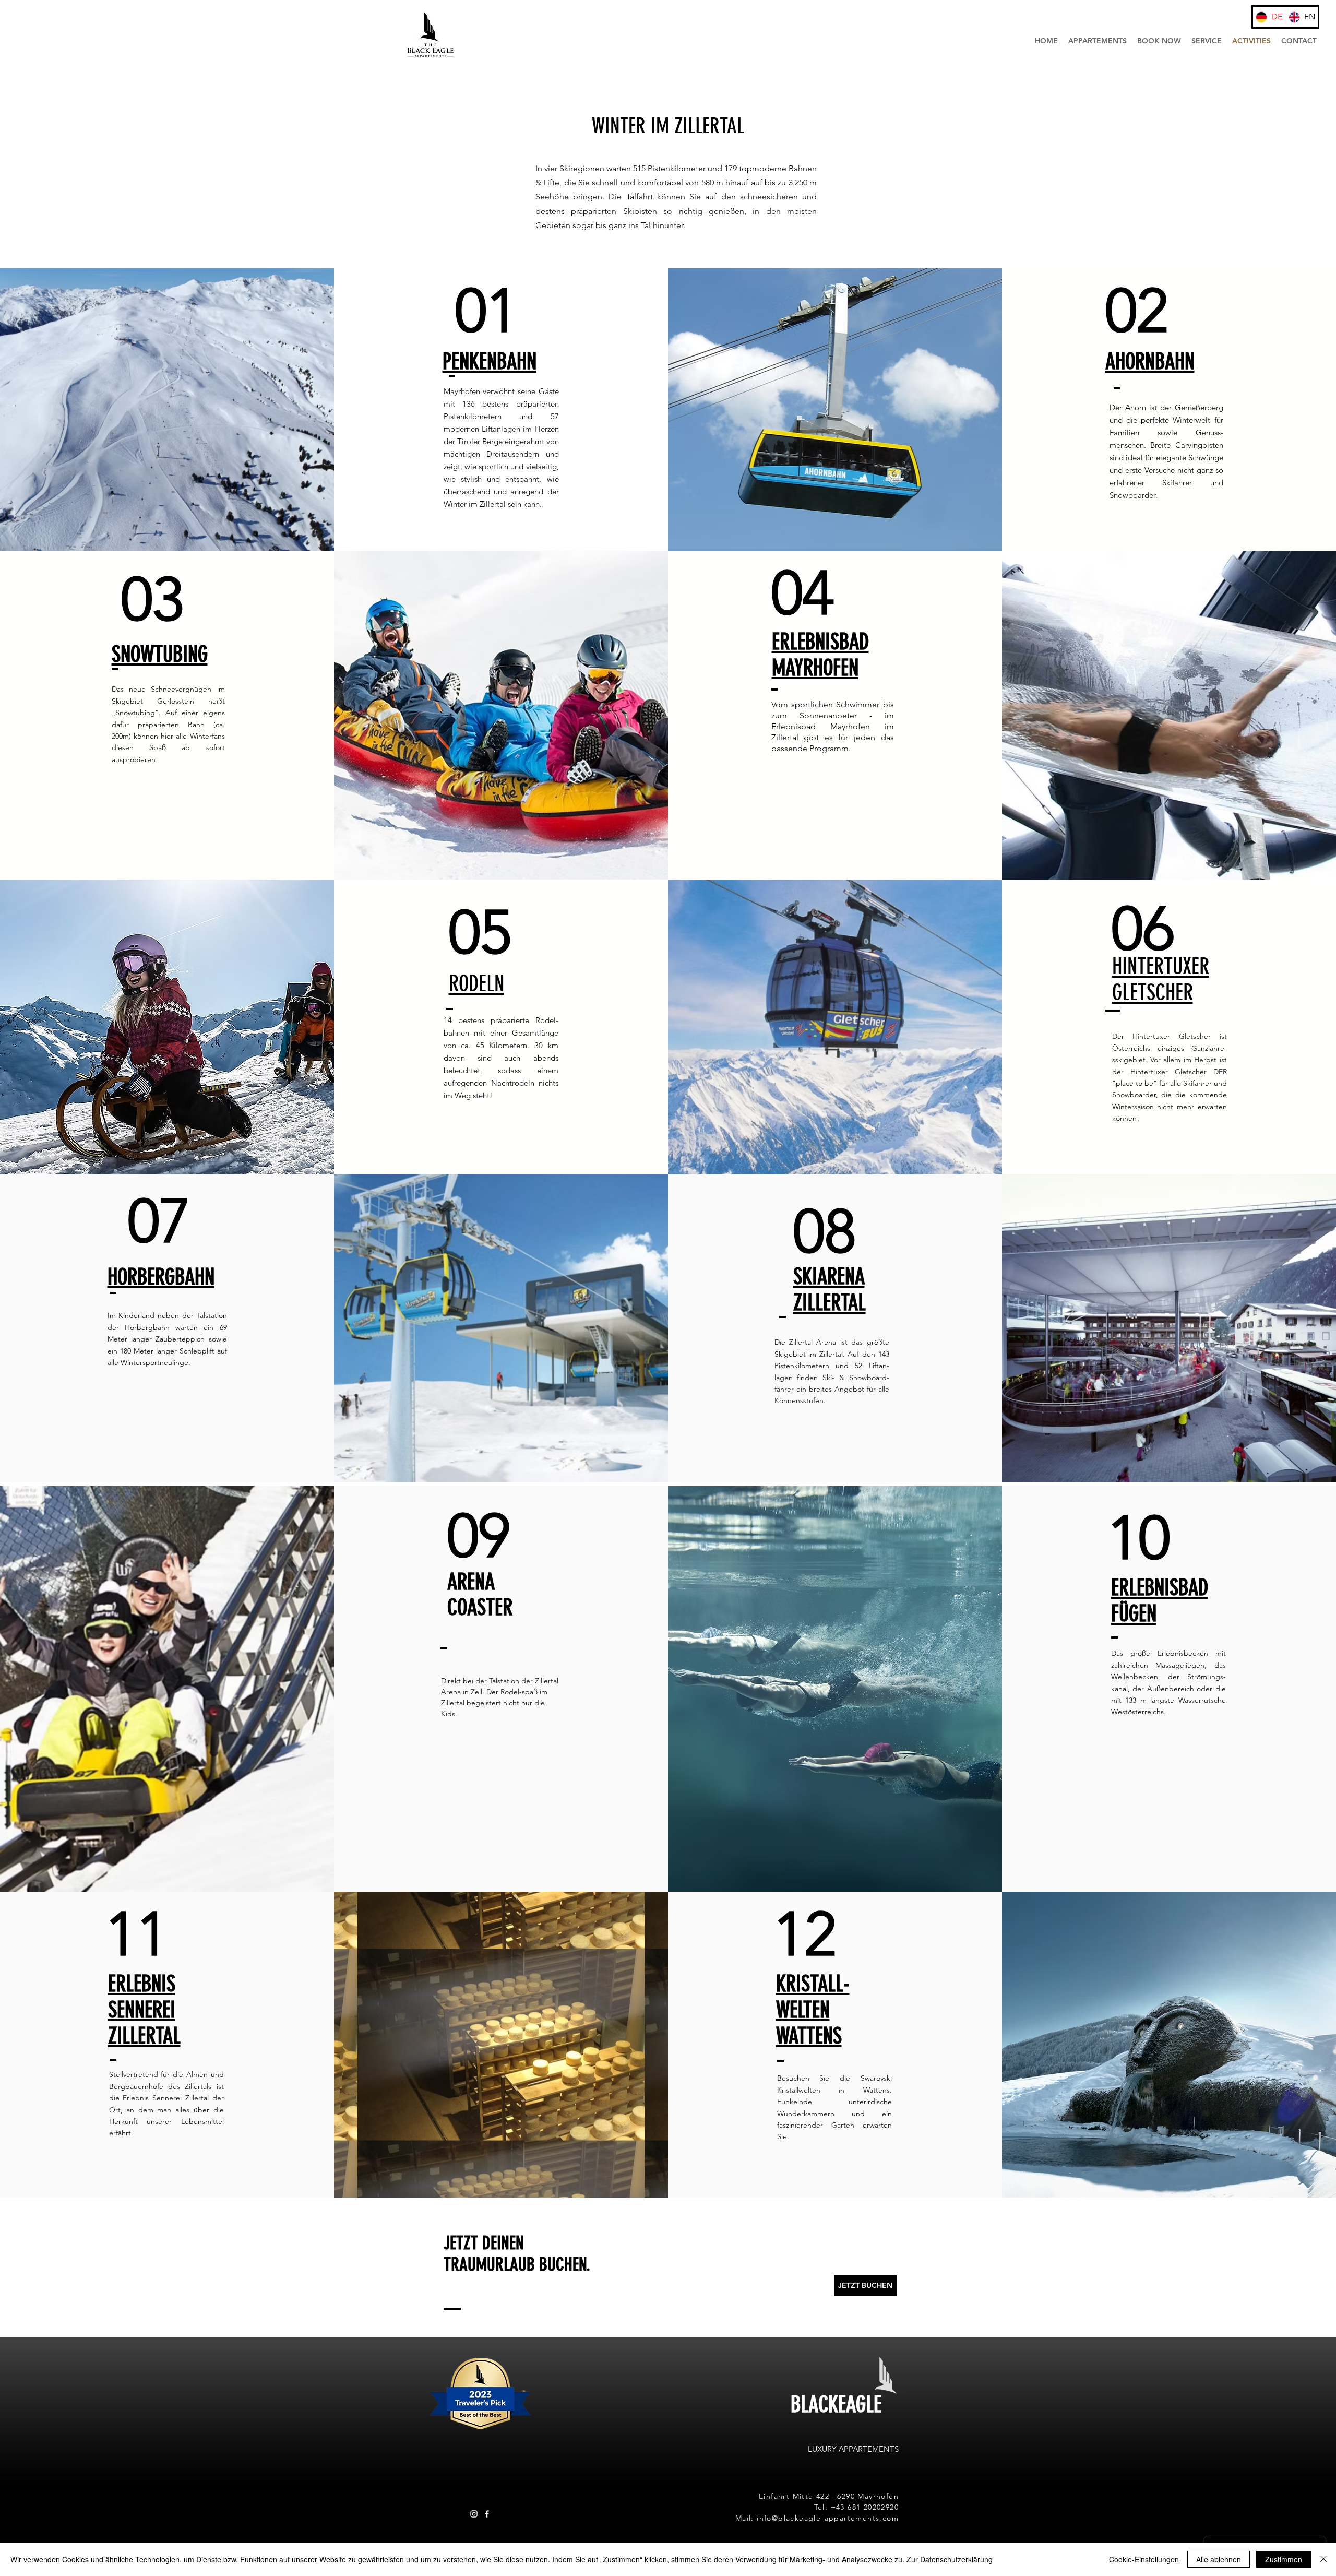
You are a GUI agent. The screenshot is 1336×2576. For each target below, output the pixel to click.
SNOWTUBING (160, 655)
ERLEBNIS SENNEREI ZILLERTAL (144, 2010)
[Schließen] (1323, 2559)
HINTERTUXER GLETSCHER (1161, 980)
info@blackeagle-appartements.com (828, 2518)
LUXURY (823, 2449)
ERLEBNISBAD (820, 642)
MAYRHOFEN (815, 668)
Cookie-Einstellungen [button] (1144, 2559)
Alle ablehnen (1219, 2559)
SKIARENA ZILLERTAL (830, 1290)
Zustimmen (1284, 2559)
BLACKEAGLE (836, 2405)
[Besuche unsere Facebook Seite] (487, 2514)
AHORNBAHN (1150, 362)
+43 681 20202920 (865, 2507)
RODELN (476, 984)
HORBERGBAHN (161, 1277)
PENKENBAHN (490, 362)
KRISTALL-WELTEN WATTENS (813, 2010)
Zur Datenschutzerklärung (950, 2559)
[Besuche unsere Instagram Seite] (474, 2514)
